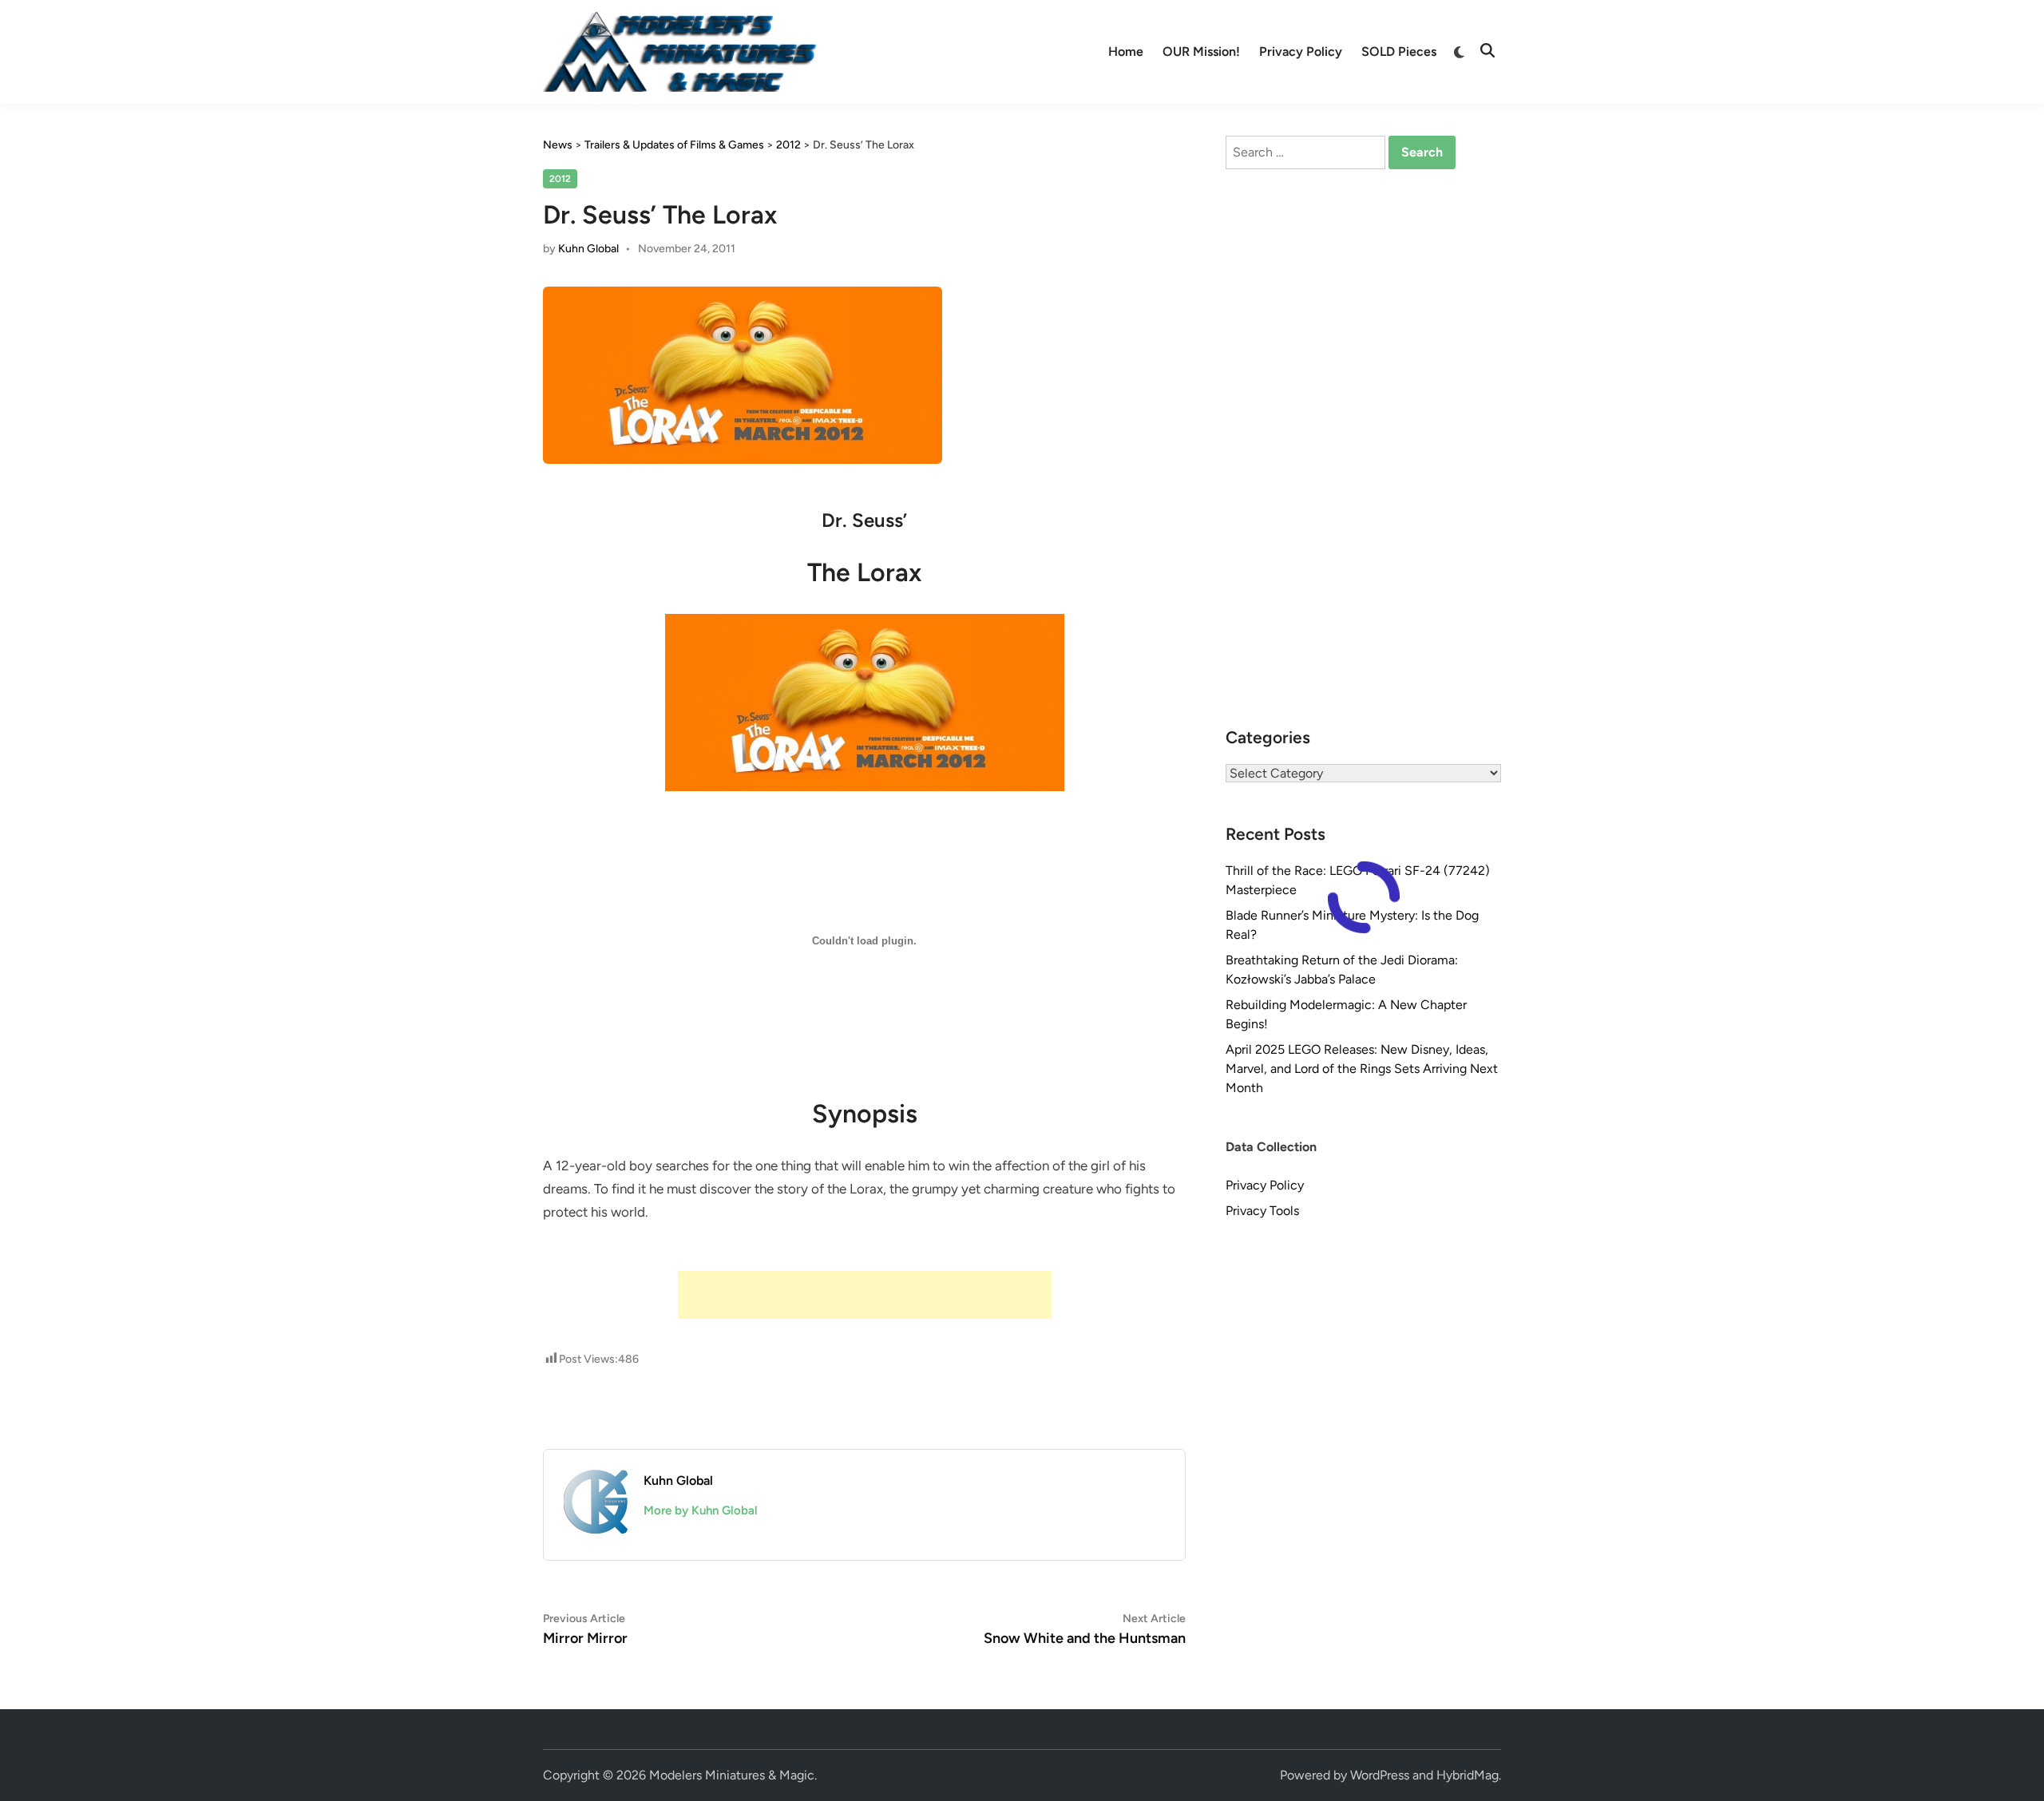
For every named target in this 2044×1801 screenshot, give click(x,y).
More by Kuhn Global (701, 1510)
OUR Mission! (1201, 51)
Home (1126, 51)
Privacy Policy (1301, 51)
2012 (560, 179)
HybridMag (1468, 1775)
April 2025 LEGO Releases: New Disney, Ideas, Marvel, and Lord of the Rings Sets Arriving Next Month (1362, 1069)
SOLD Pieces (1399, 51)
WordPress (1380, 1775)
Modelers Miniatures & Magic (732, 1775)
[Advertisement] (865, 1295)
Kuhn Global (588, 249)
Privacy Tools (1262, 1211)
